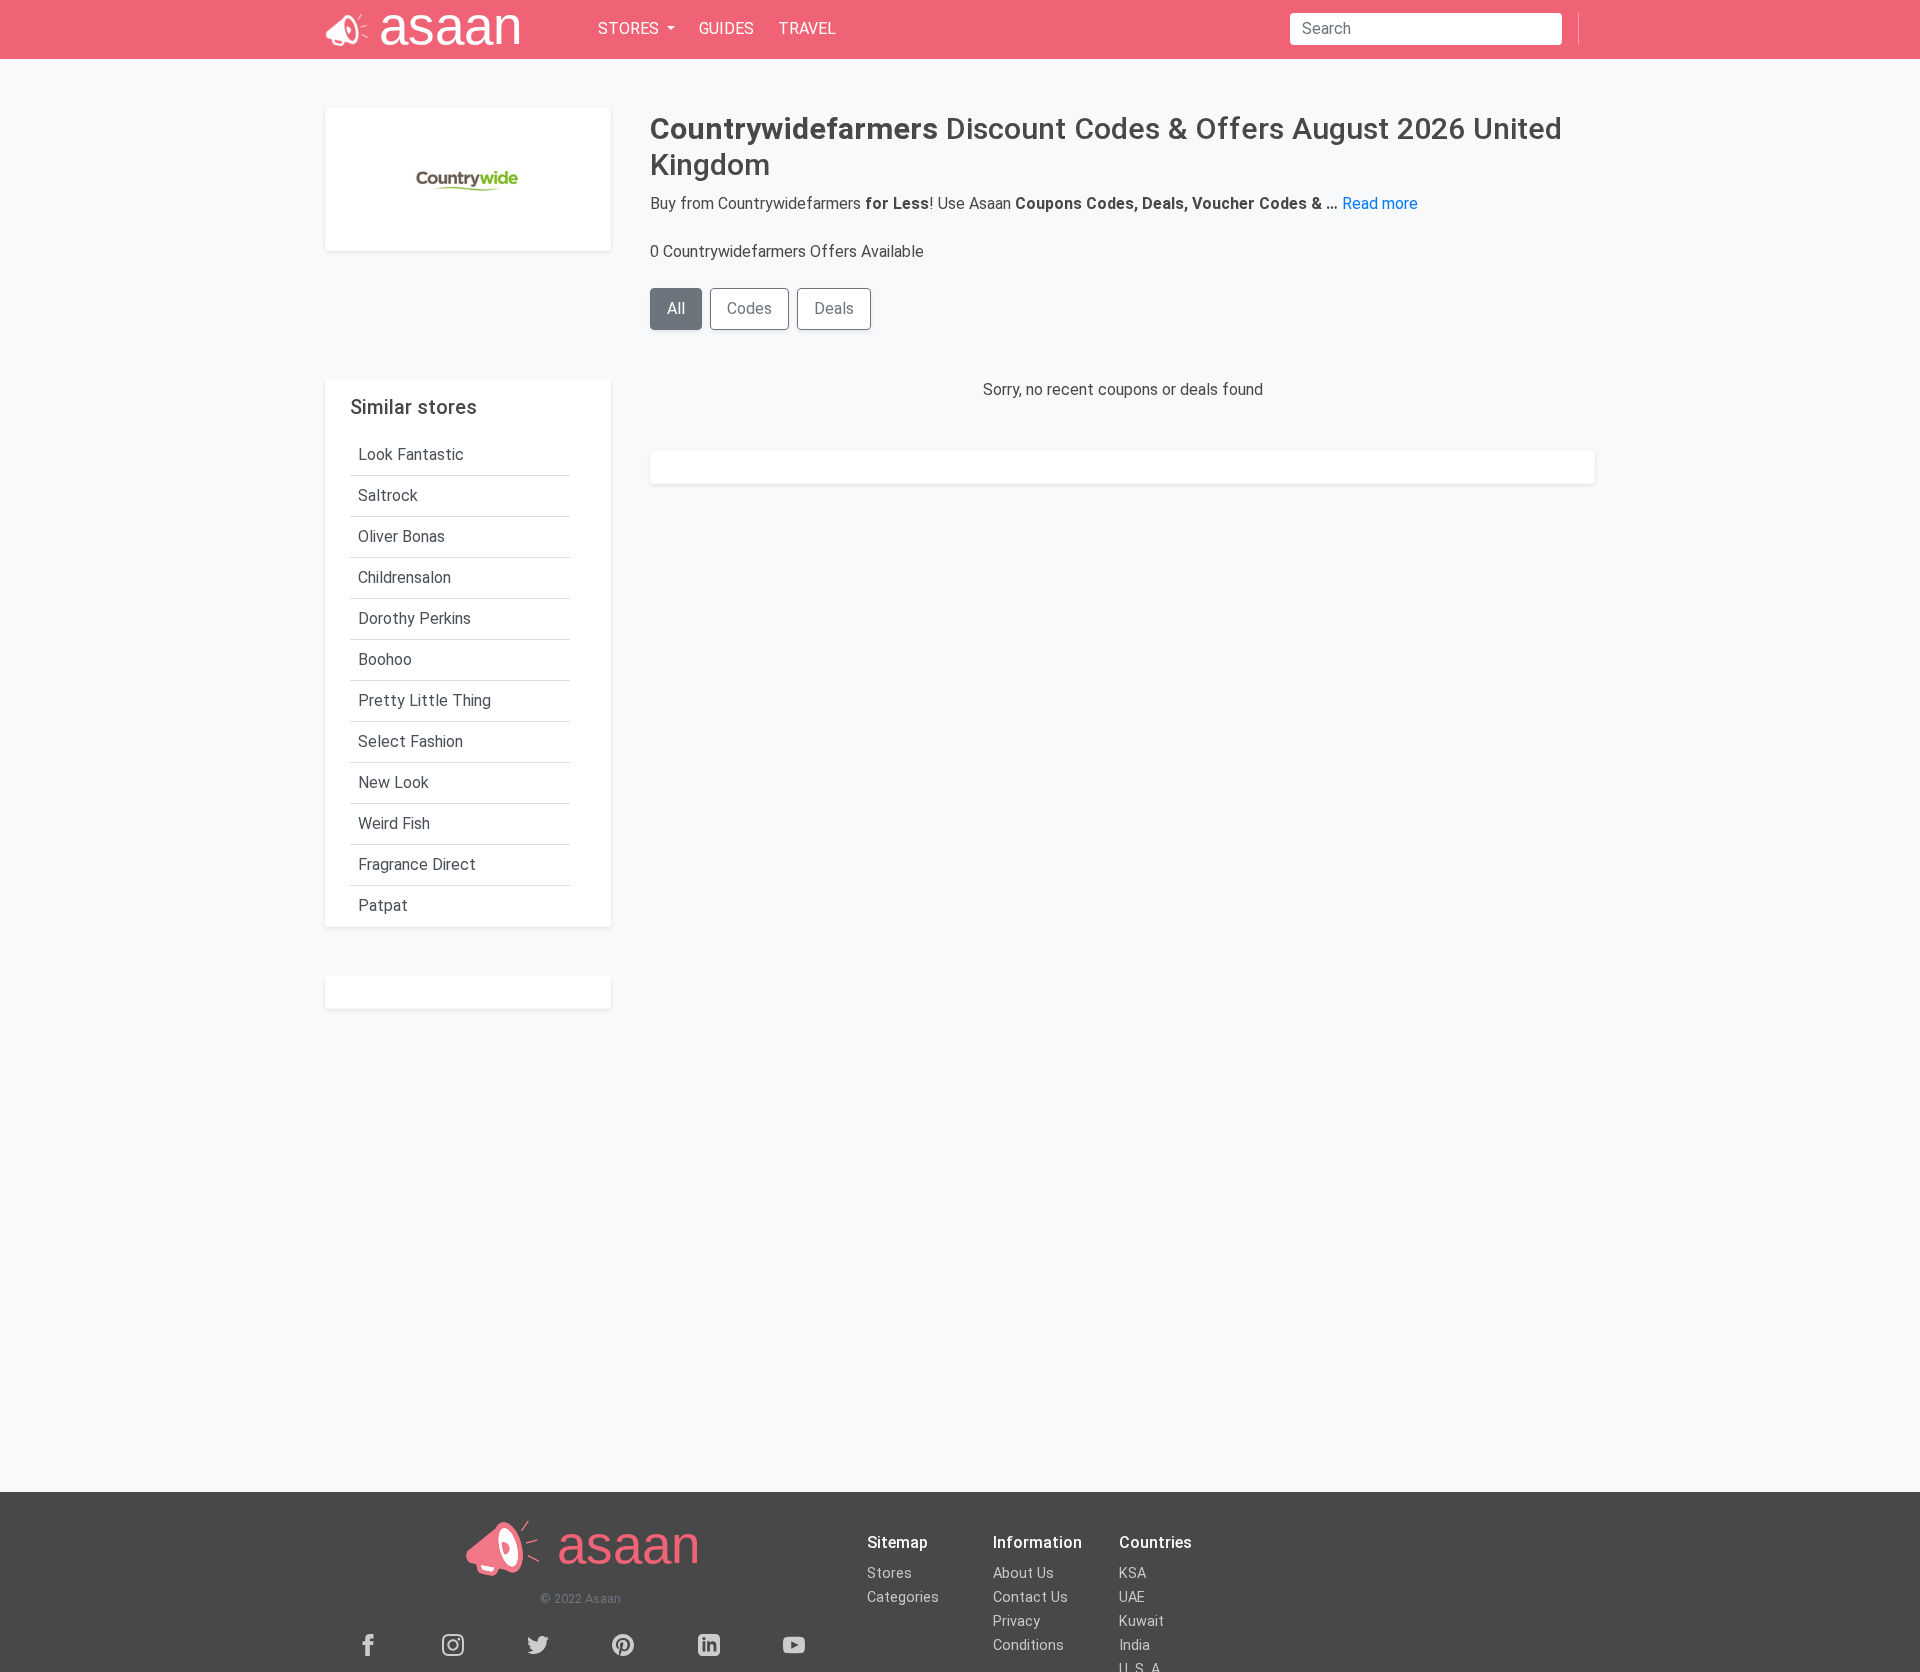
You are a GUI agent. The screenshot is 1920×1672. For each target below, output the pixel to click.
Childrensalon (404, 577)
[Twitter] (538, 1645)
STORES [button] (630, 28)
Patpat (383, 905)
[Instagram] (453, 1645)
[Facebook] (368, 1645)
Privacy (1016, 1621)
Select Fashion (410, 741)
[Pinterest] (623, 1645)
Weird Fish (394, 823)
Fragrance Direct (417, 864)
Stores (889, 1573)
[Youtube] (794, 1645)
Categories (903, 1597)
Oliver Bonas (401, 536)
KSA (1132, 1573)
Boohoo (385, 659)
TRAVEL (807, 28)
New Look (393, 782)
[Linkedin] (709, 1645)
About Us (1023, 1573)
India (1134, 1645)
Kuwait (1141, 1621)
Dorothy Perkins (414, 618)
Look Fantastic (411, 454)
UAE (1132, 1597)
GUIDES (726, 28)
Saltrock (388, 495)
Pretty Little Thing (424, 700)
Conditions (1028, 1645)
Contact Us (1030, 1597)
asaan (621, 1545)
